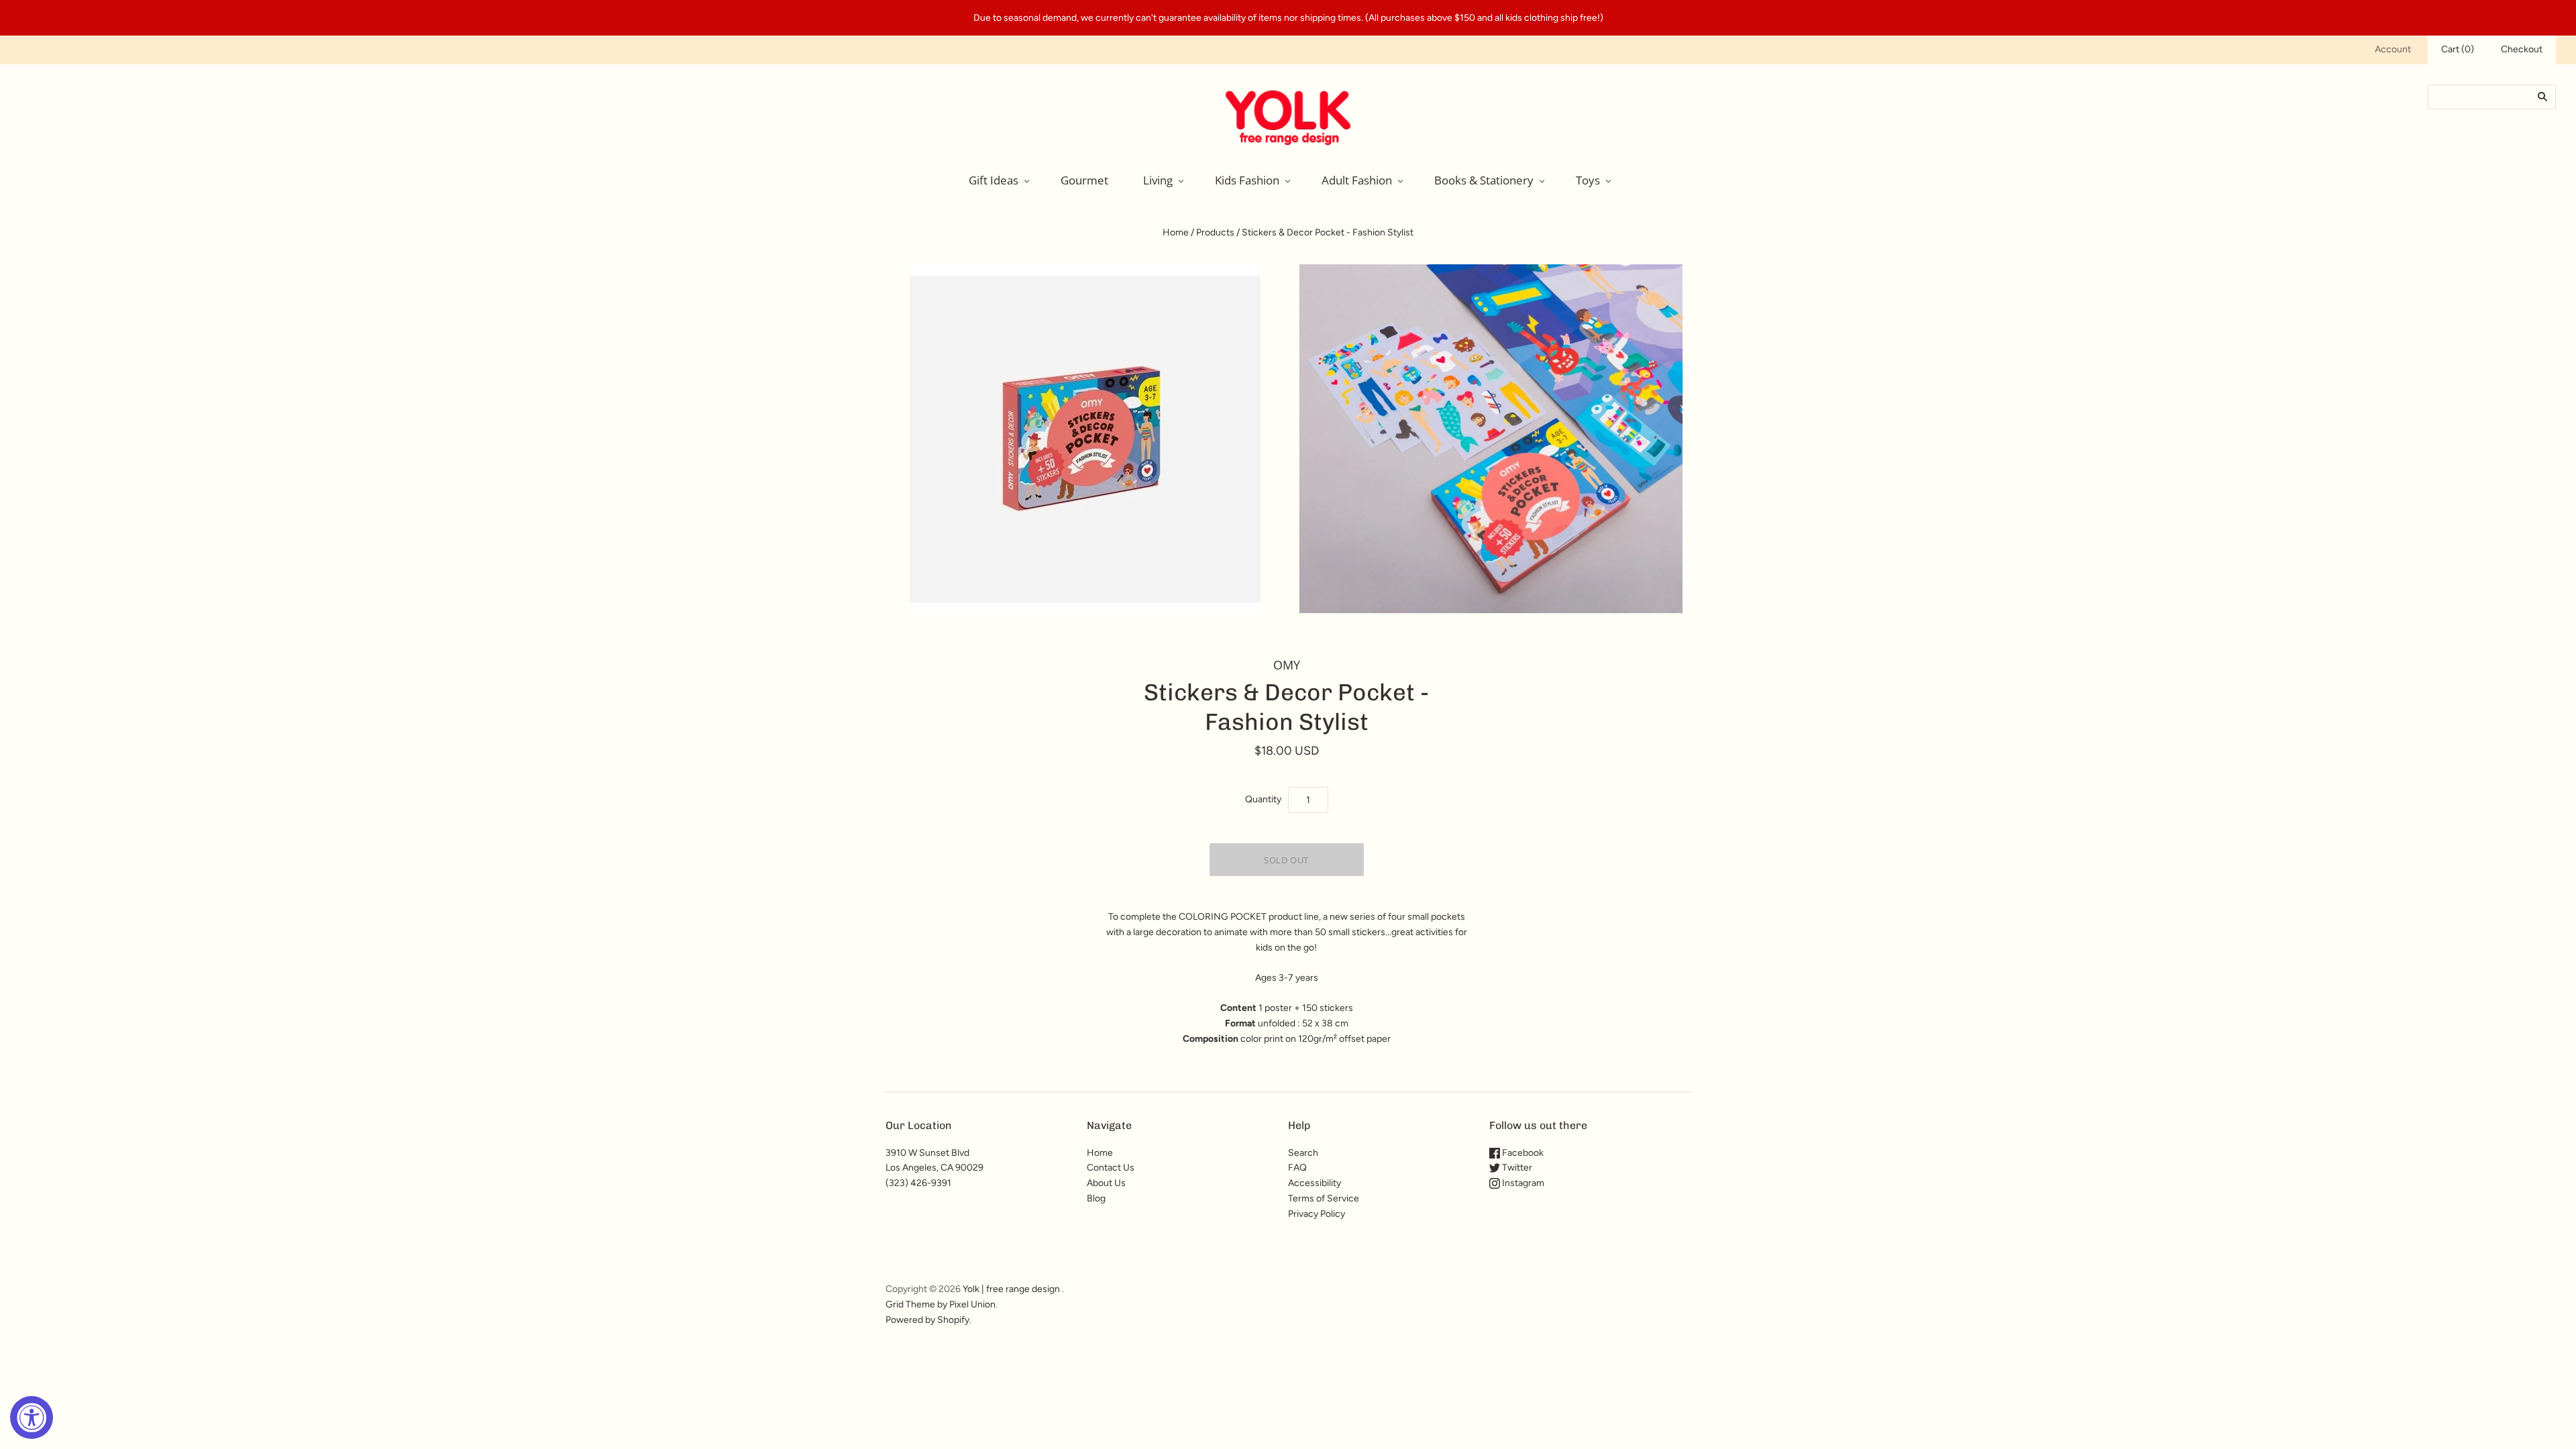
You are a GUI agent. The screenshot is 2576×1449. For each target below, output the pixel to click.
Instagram (1522, 1183)
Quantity (1263, 799)
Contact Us (1111, 1168)
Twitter (1516, 1168)
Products (1215, 232)
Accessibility (1314, 1183)
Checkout (2522, 49)
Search (1303, 1153)
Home (1176, 232)
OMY (1287, 665)
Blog (1096, 1198)
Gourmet (1084, 180)
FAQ (1297, 1168)
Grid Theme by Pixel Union (941, 1304)
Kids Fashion (1247, 180)
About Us (1106, 1183)
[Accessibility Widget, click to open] (32, 1417)
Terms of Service (1324, 1198)
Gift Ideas (994, 180)
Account (2393, 49)
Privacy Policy (1317, 1214)
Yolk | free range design (1011, 1289)
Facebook (1522, 1153)
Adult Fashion (1357, 180)
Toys (1588, 180)
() (2458, 49)
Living (1158, 180)
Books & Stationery (1484, 180)
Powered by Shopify (927, 1320)
